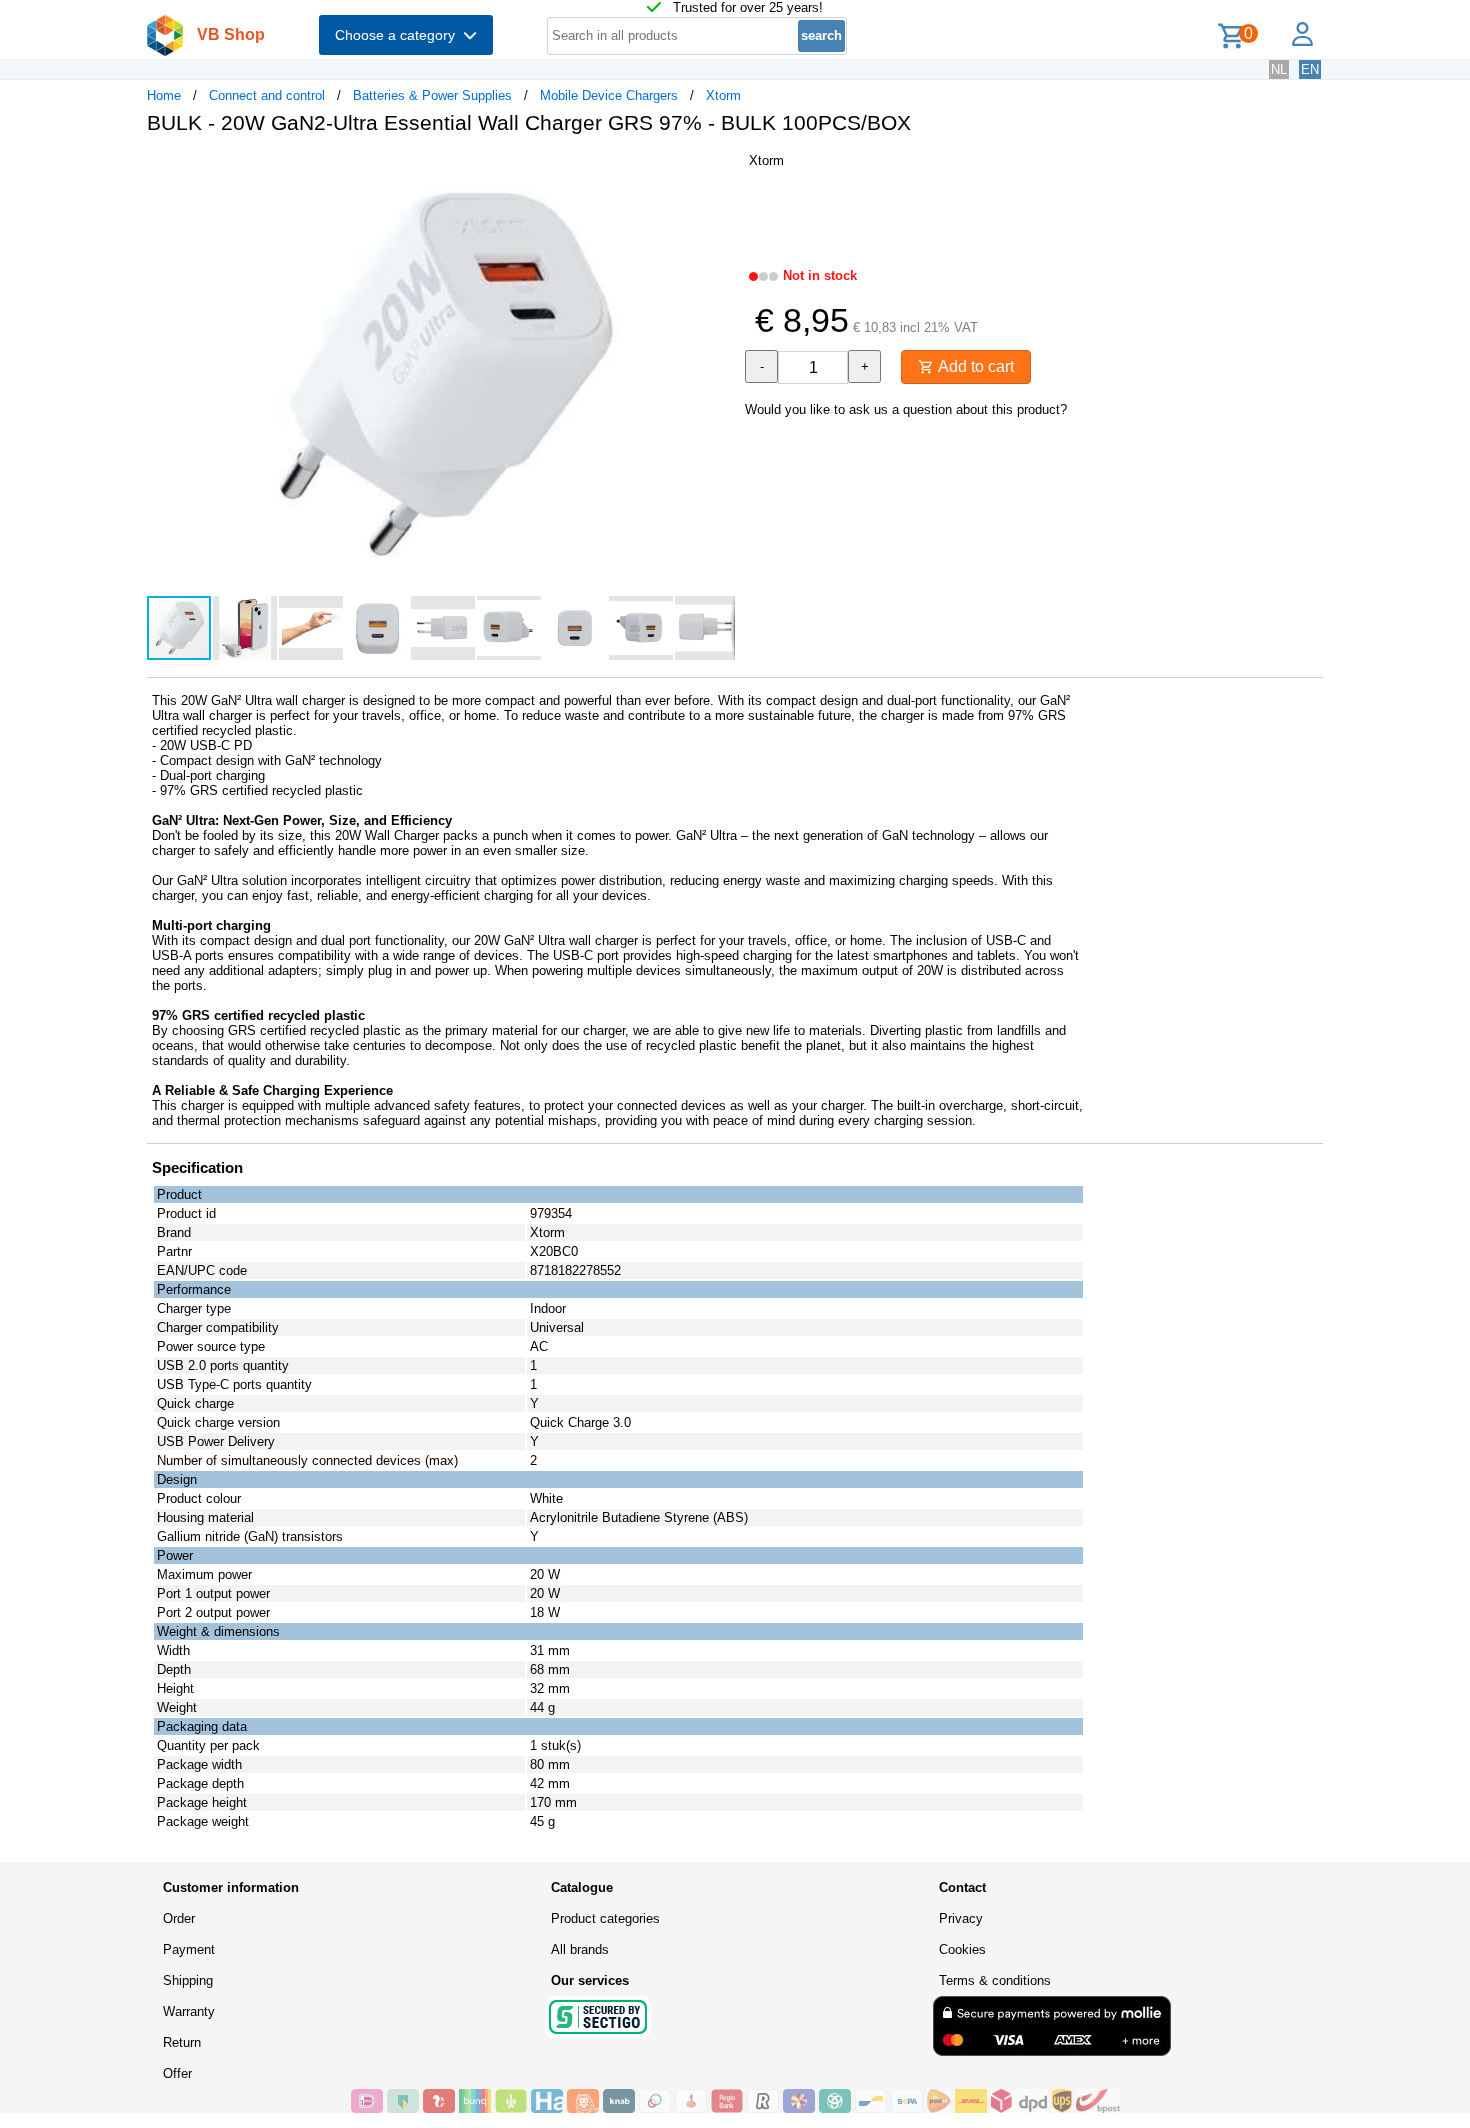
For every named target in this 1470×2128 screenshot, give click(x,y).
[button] (717, 171)
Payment (189, 1949)
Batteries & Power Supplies (432, 95)
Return (182, 2042)
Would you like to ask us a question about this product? (906, 409)
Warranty (189, 2011)
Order (179, 1918)
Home (164, 95)
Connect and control (267, 95)
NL (1279, 69)
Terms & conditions (995, 1980)
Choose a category (399, 35)
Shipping (188, 1980)
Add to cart (974, 366)
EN (1310, 69)
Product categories (605, 1918)
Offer (177, 2073)
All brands (580, 1949)
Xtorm (723, 95)
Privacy (961, 1918)
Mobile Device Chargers (609, 95)
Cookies (962, 1949)
